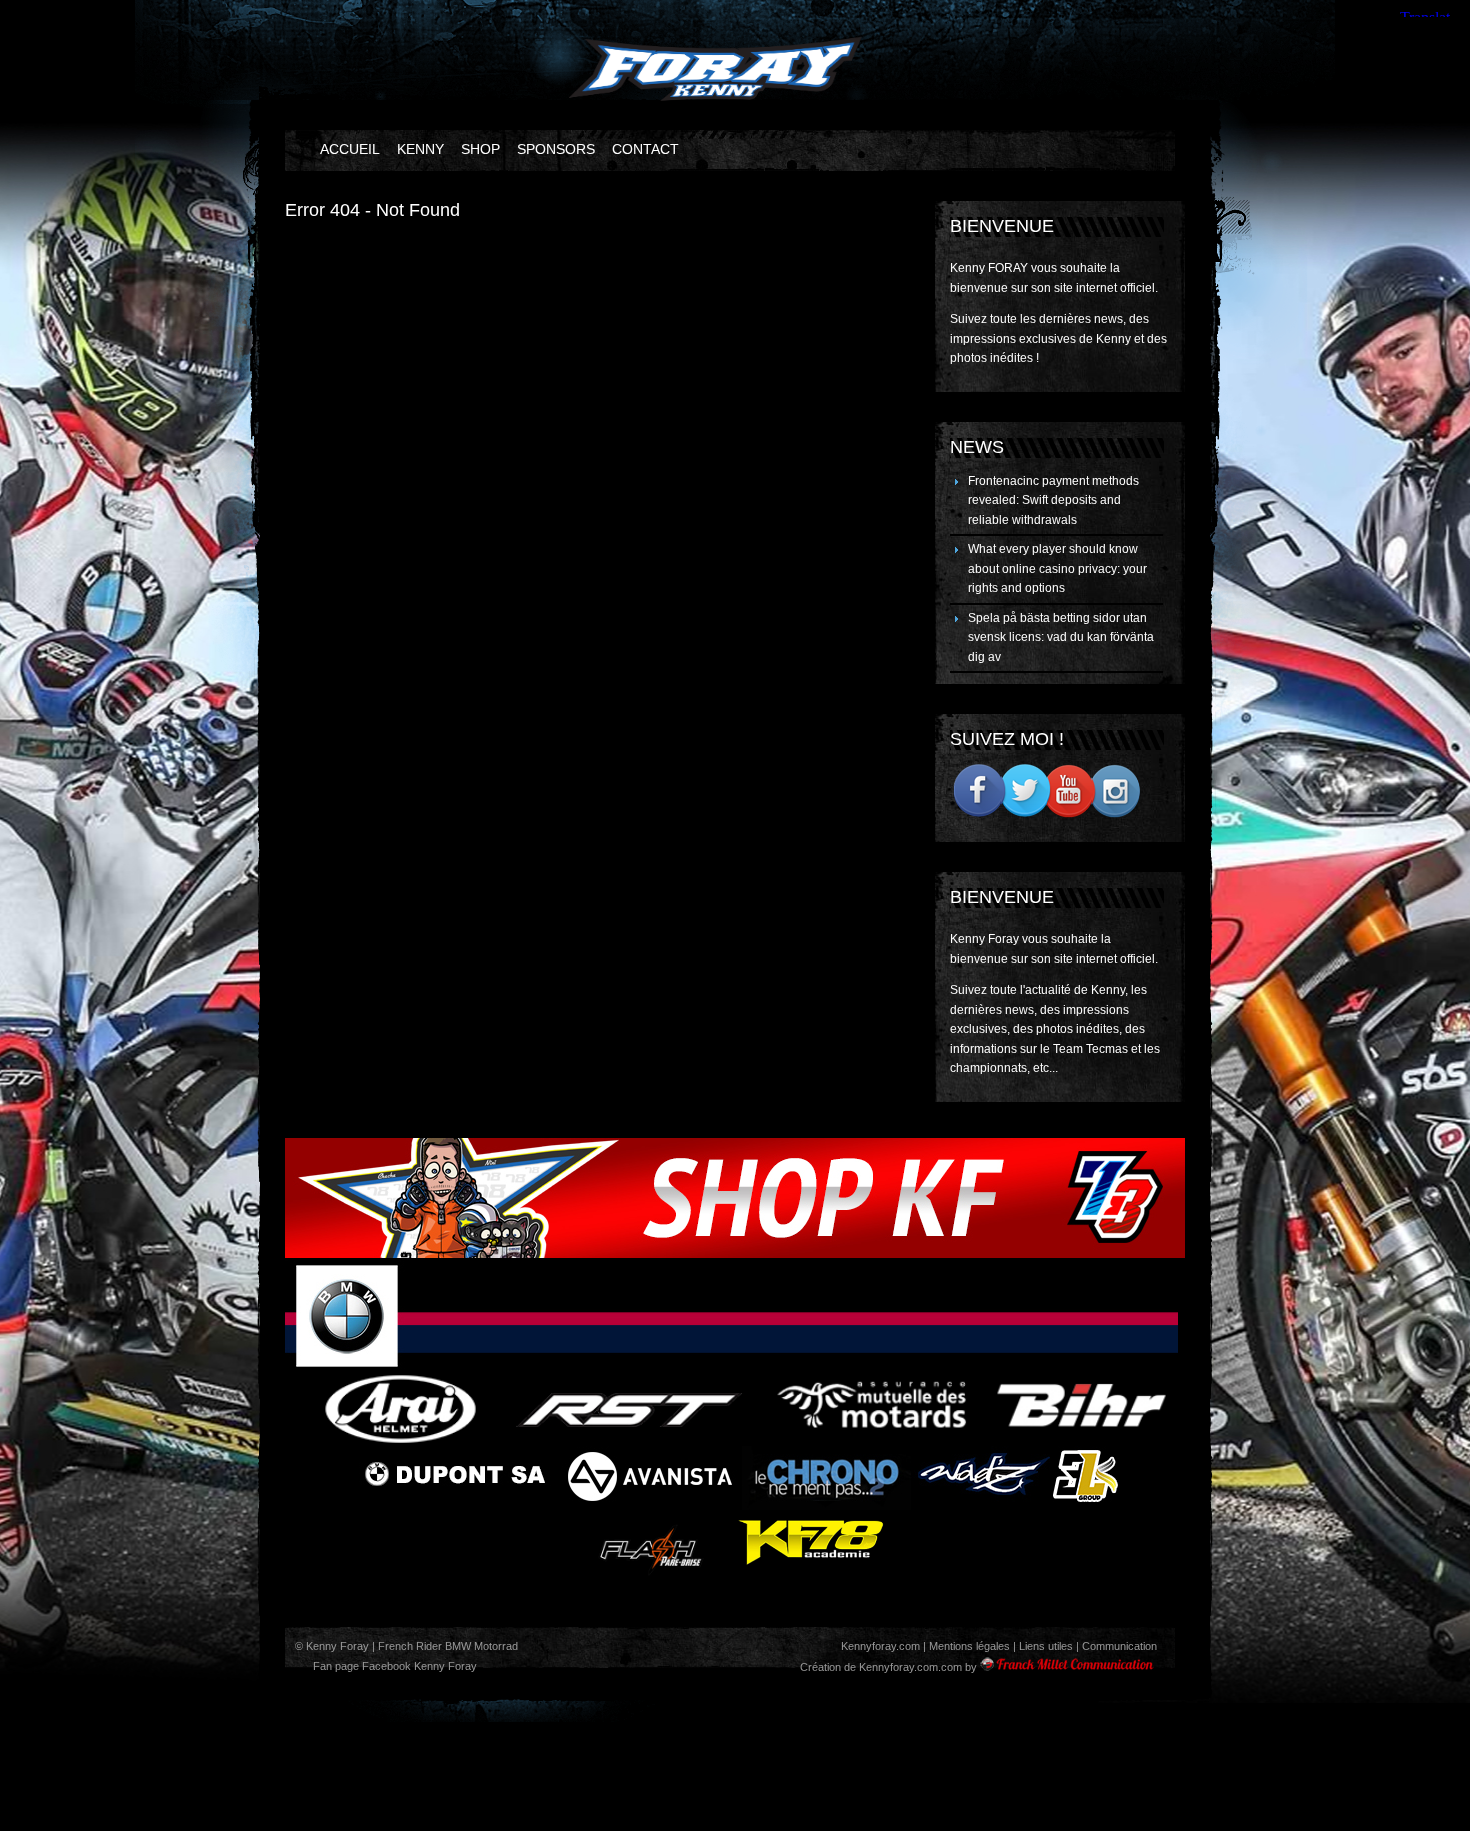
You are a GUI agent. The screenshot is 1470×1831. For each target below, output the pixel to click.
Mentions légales (969, 1646)
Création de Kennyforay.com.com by (888, 1667)
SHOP (480, 149)
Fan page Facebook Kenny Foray (393, 1666)
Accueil (350, 149)
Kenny (420, 149)
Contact (645, 149)
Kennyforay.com (880, 1646)
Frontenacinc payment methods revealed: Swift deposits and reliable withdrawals (1053, 500)
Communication (1119, 1646)
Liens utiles (1046, 1646)
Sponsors (556, 149)
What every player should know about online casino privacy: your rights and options (1057, 568)
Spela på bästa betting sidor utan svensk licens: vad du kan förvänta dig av (1061, 637)
